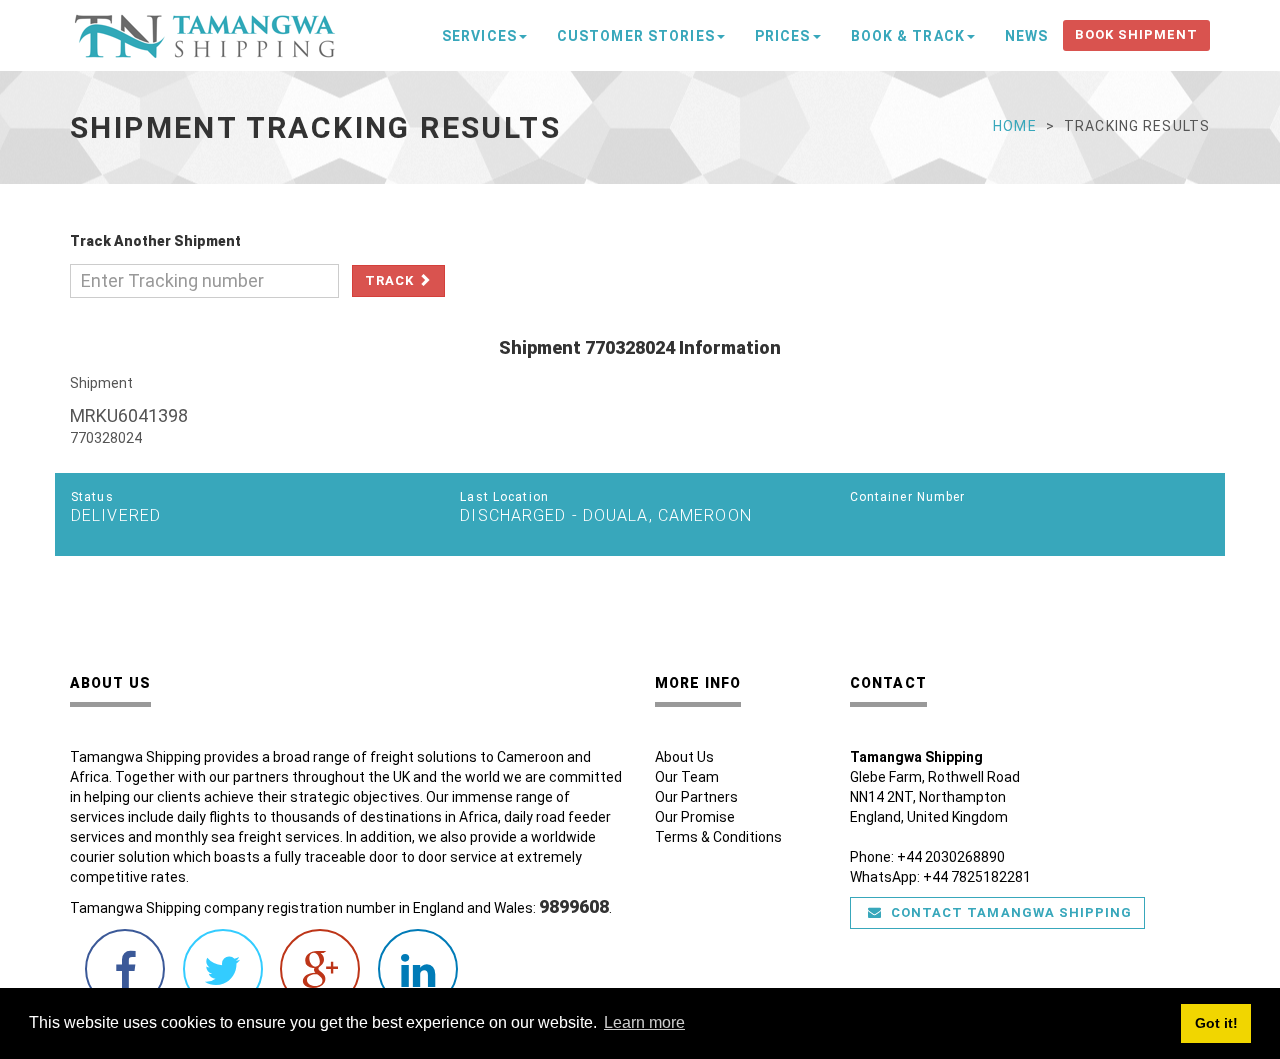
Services (479, 36)
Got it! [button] (1216, 1023)
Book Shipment (1136, 34)
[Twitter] (223, 980)
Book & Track (908, 36)
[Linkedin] (418, 980)
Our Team (687, 777)
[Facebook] (125, 980)
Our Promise (695, 817)
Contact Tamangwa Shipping (1009, 912)
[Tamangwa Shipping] (205, 32)
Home (1014, 126)
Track (391, 280)
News (1026, 36)
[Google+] (320, 980)
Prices (783, 36)
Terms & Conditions (718, 837)
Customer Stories (636, 36)
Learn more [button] (644, 1022)
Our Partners (696, 797)
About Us (684, 757)
